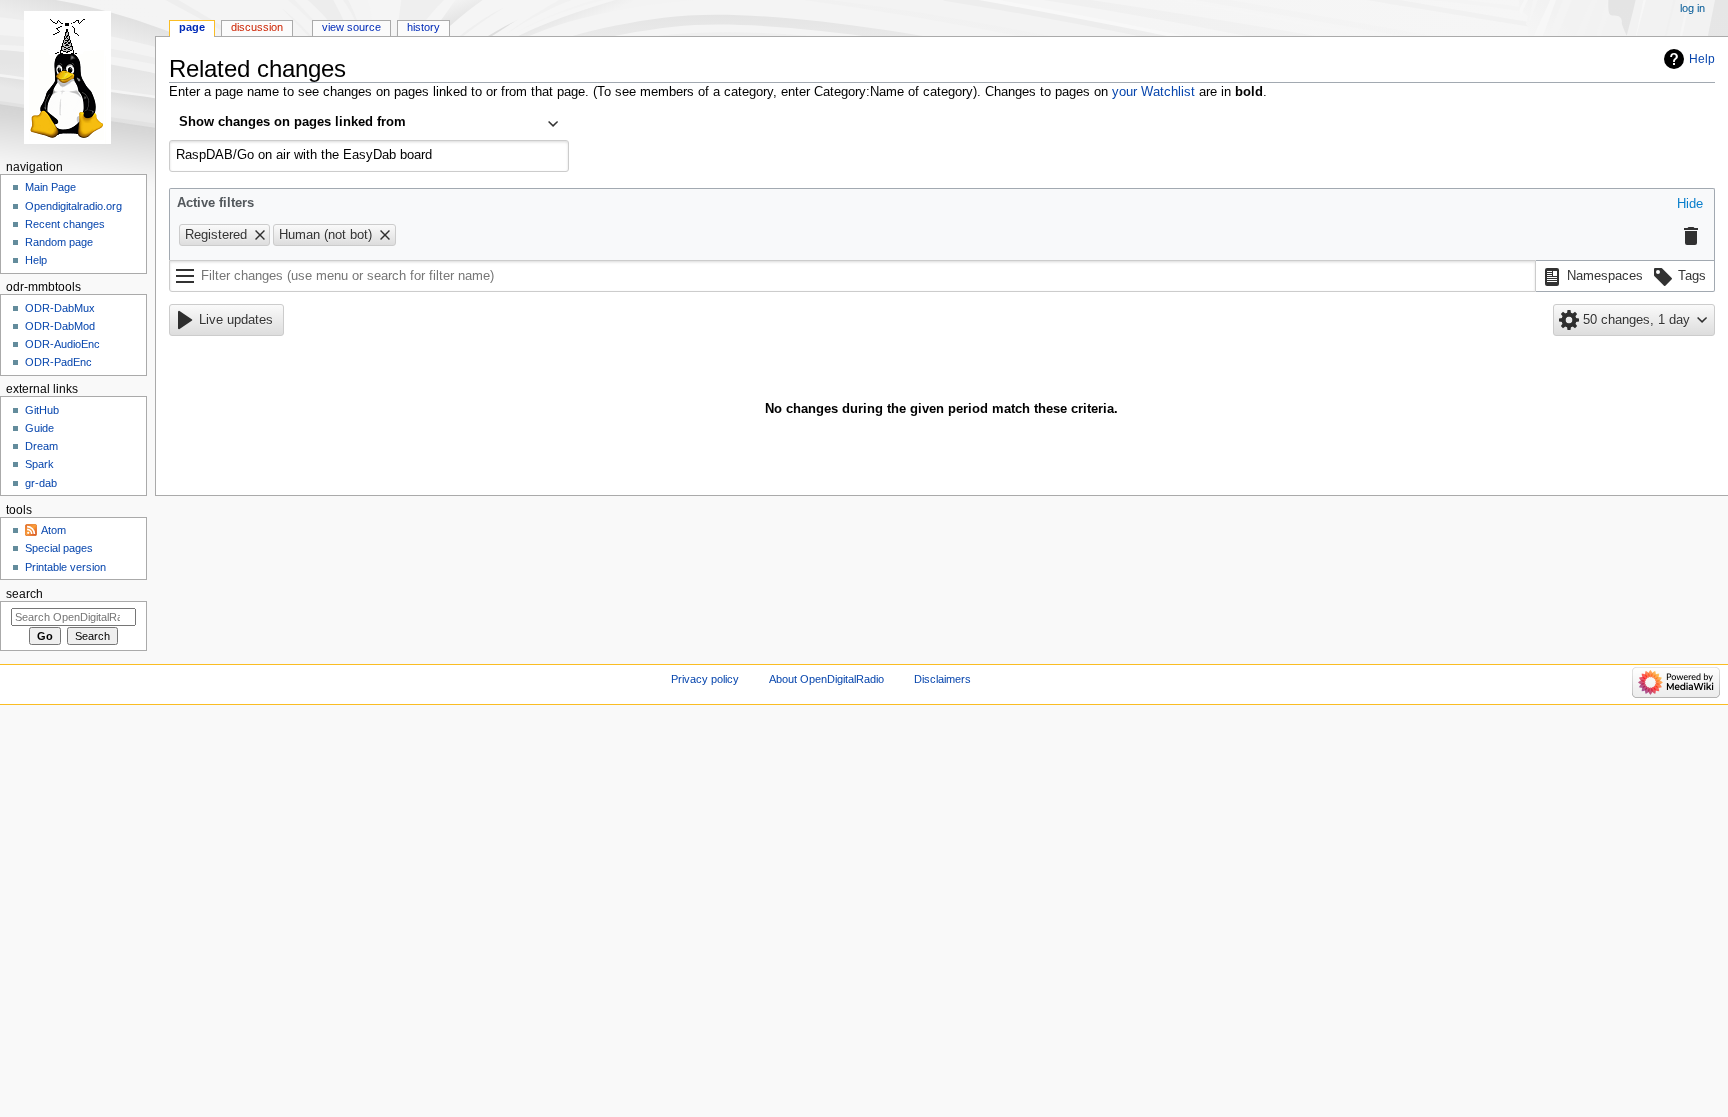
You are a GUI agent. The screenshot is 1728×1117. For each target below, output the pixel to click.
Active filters (215, 203)
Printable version (65, 567)
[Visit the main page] (77, 77)
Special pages (59, 548)
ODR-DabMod (60, 326)
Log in (1692, 8)
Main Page (50, 187)
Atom (53, 530)
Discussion (257, 27)
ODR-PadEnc (58, 362)
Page (192, 27)
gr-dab (41, 483)
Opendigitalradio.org (73, 206)
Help (1702, 59)
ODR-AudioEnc (62, 344)
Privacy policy (705, 679)
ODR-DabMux (60, 308)
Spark (39, 464)
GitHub (42, 410)
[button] (1690, 205)
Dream (41, 446)
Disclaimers (942, 679)
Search (24, 594)
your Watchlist (1153, 92)
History (423, 27)
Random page (59, 242)
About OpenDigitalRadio (826, 679)
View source (351, 27)
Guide (39, 428)
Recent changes (65, 224)
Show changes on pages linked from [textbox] (292, 122)
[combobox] (369, 124)
